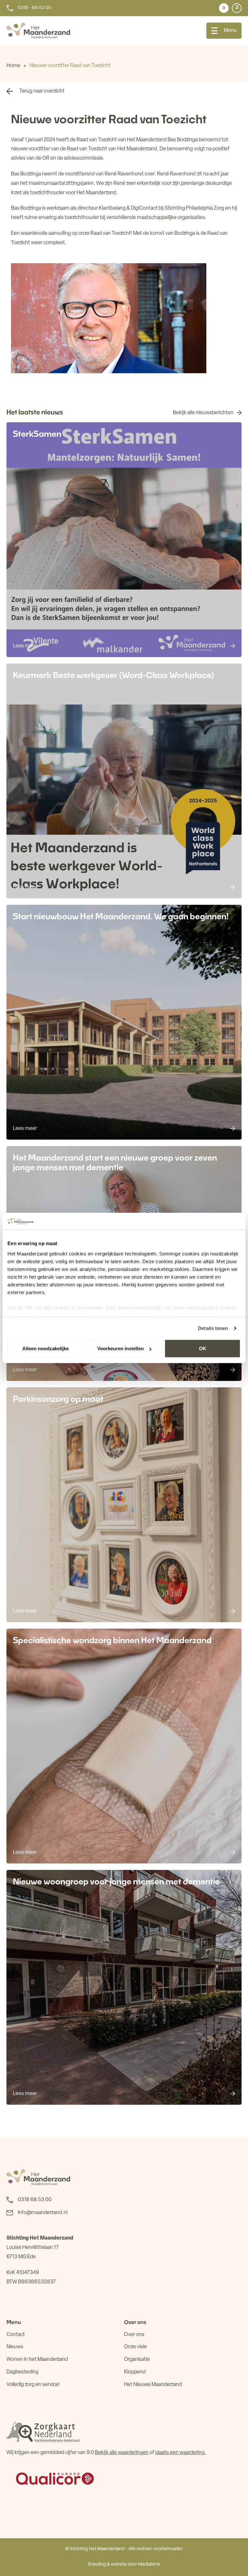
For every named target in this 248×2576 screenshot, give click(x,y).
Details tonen (213, 1328)
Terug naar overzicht (42, 91)
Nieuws (15, 2347)
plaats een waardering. (181, 2453)
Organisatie (137, 2360)
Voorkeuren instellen (120, 1348)
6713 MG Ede (21, 2257)
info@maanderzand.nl (43, 2213)
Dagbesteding (22, 2372)
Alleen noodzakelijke (46, 1348)
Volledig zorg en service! (33, 2385)
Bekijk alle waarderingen (122, 2453)
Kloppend (135, 2372)
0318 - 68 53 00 (35, 8)
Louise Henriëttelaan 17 (33, 2248)
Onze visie (135, 2347)
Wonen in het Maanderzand (37, 2360)
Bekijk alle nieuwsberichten (203, 413)
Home (13, 66)
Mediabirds (149, 2565)
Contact (16, 2335)
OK (203, 1348)
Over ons (134, 2335)
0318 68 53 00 (35, 2200)
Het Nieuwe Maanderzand (153, 2385)
